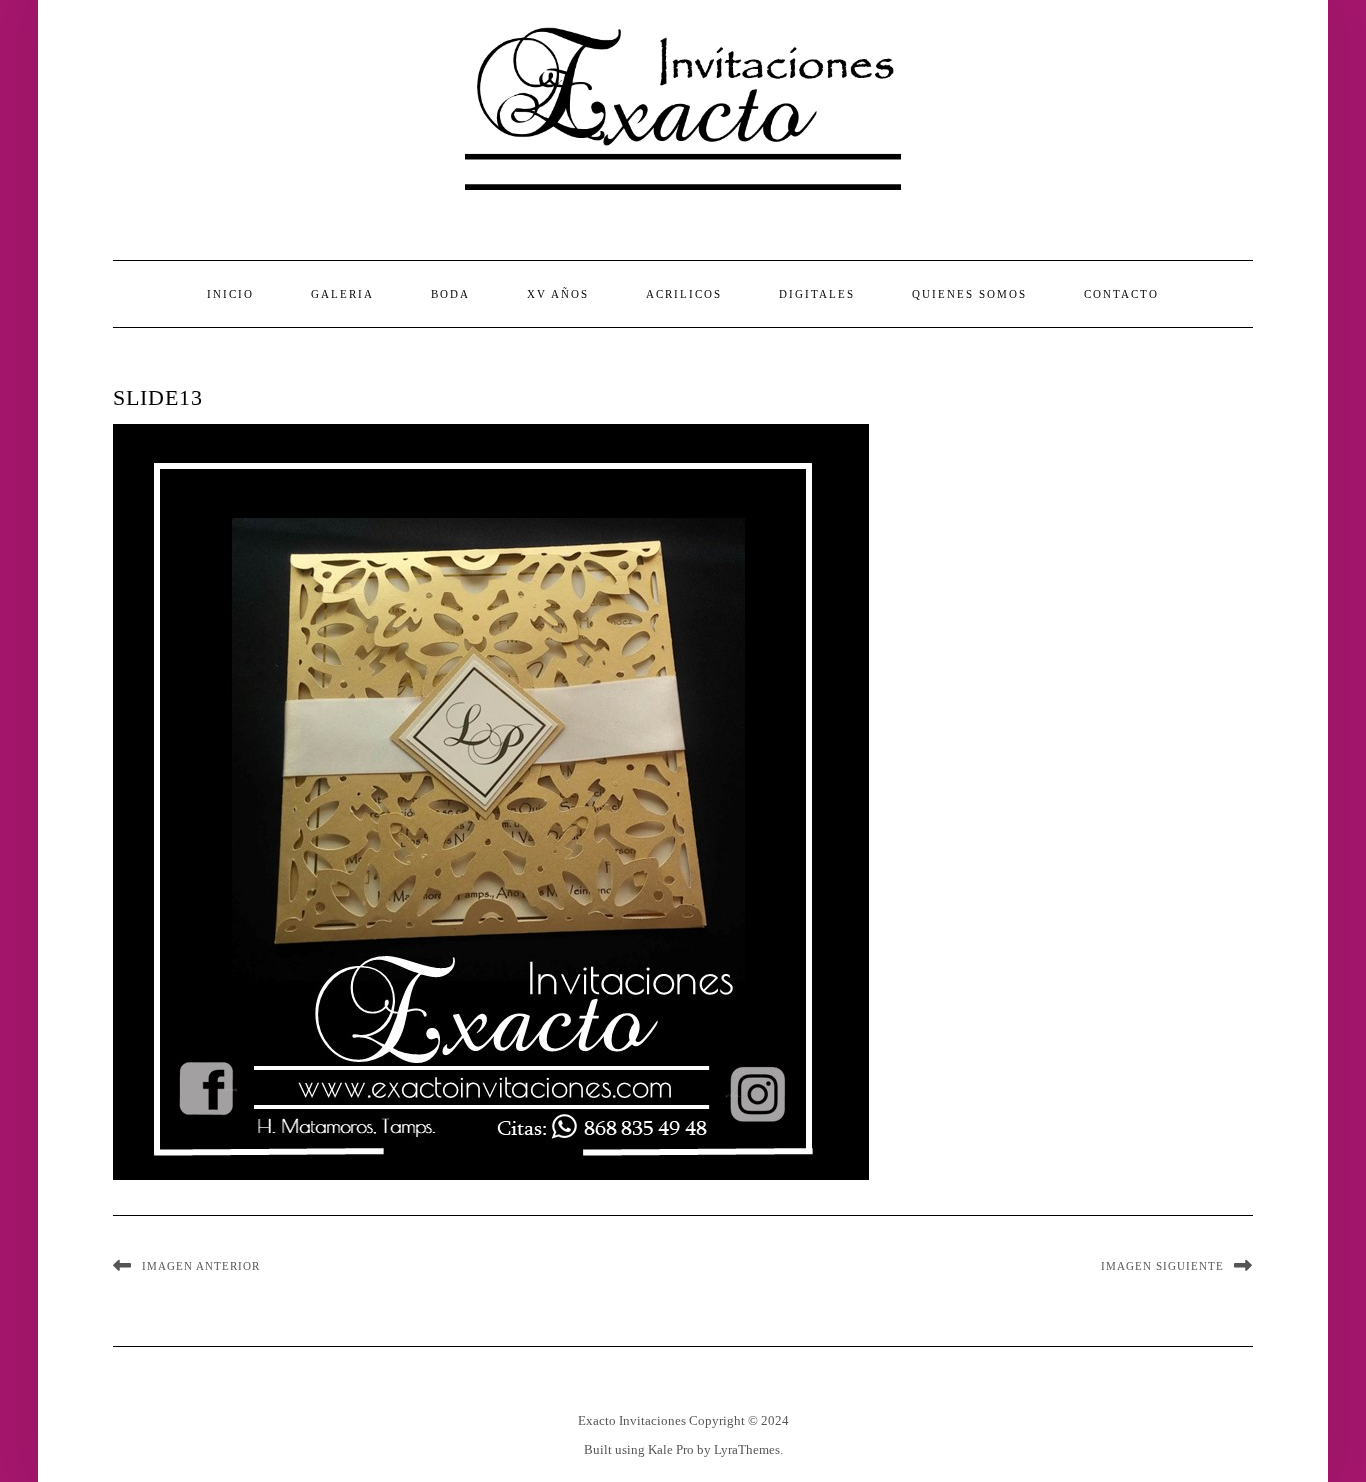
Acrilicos (684, 294)
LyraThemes (747, 1449)
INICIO (230, 294)
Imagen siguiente (1162, 1266)
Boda (450, 294)
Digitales (817, 294)
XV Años (558, 294)
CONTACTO (1121, 294)
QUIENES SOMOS (969, 294)
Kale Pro (671, 1449)
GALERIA (342, 294)
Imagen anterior (201, 1266)
